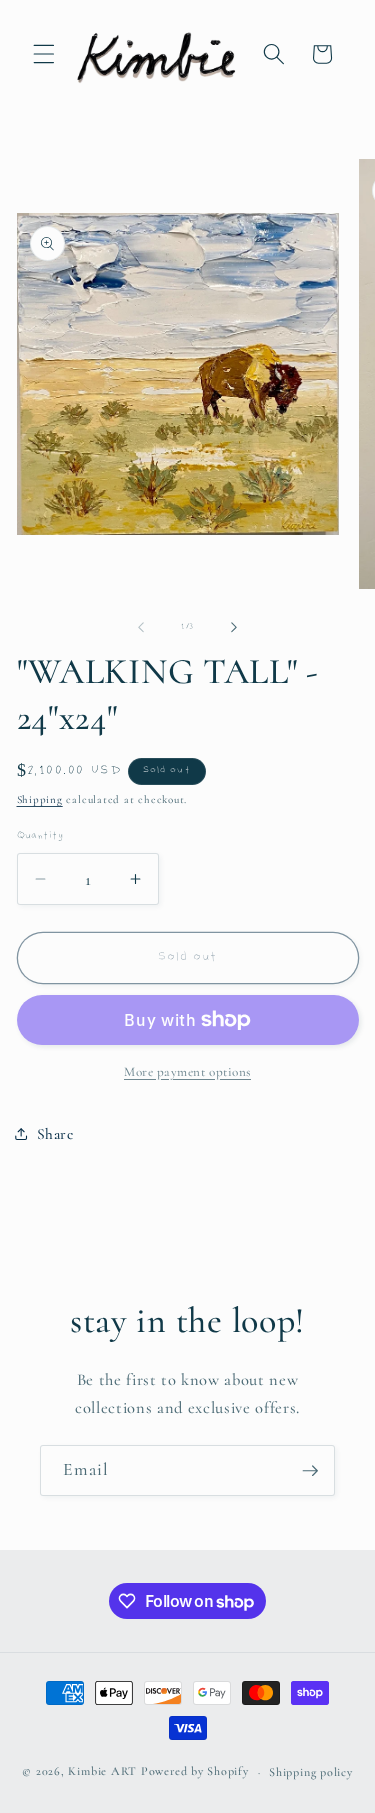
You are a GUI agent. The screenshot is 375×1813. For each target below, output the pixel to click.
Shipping (40, 799)
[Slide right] (234, 627)
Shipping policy (311, 1772)
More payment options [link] (187, 1072)
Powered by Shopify (195, 1772)
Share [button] (55, 1134)
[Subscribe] (310, 1471)
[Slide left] (141, 627)
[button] (44, 54)
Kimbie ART (102, 1772)
